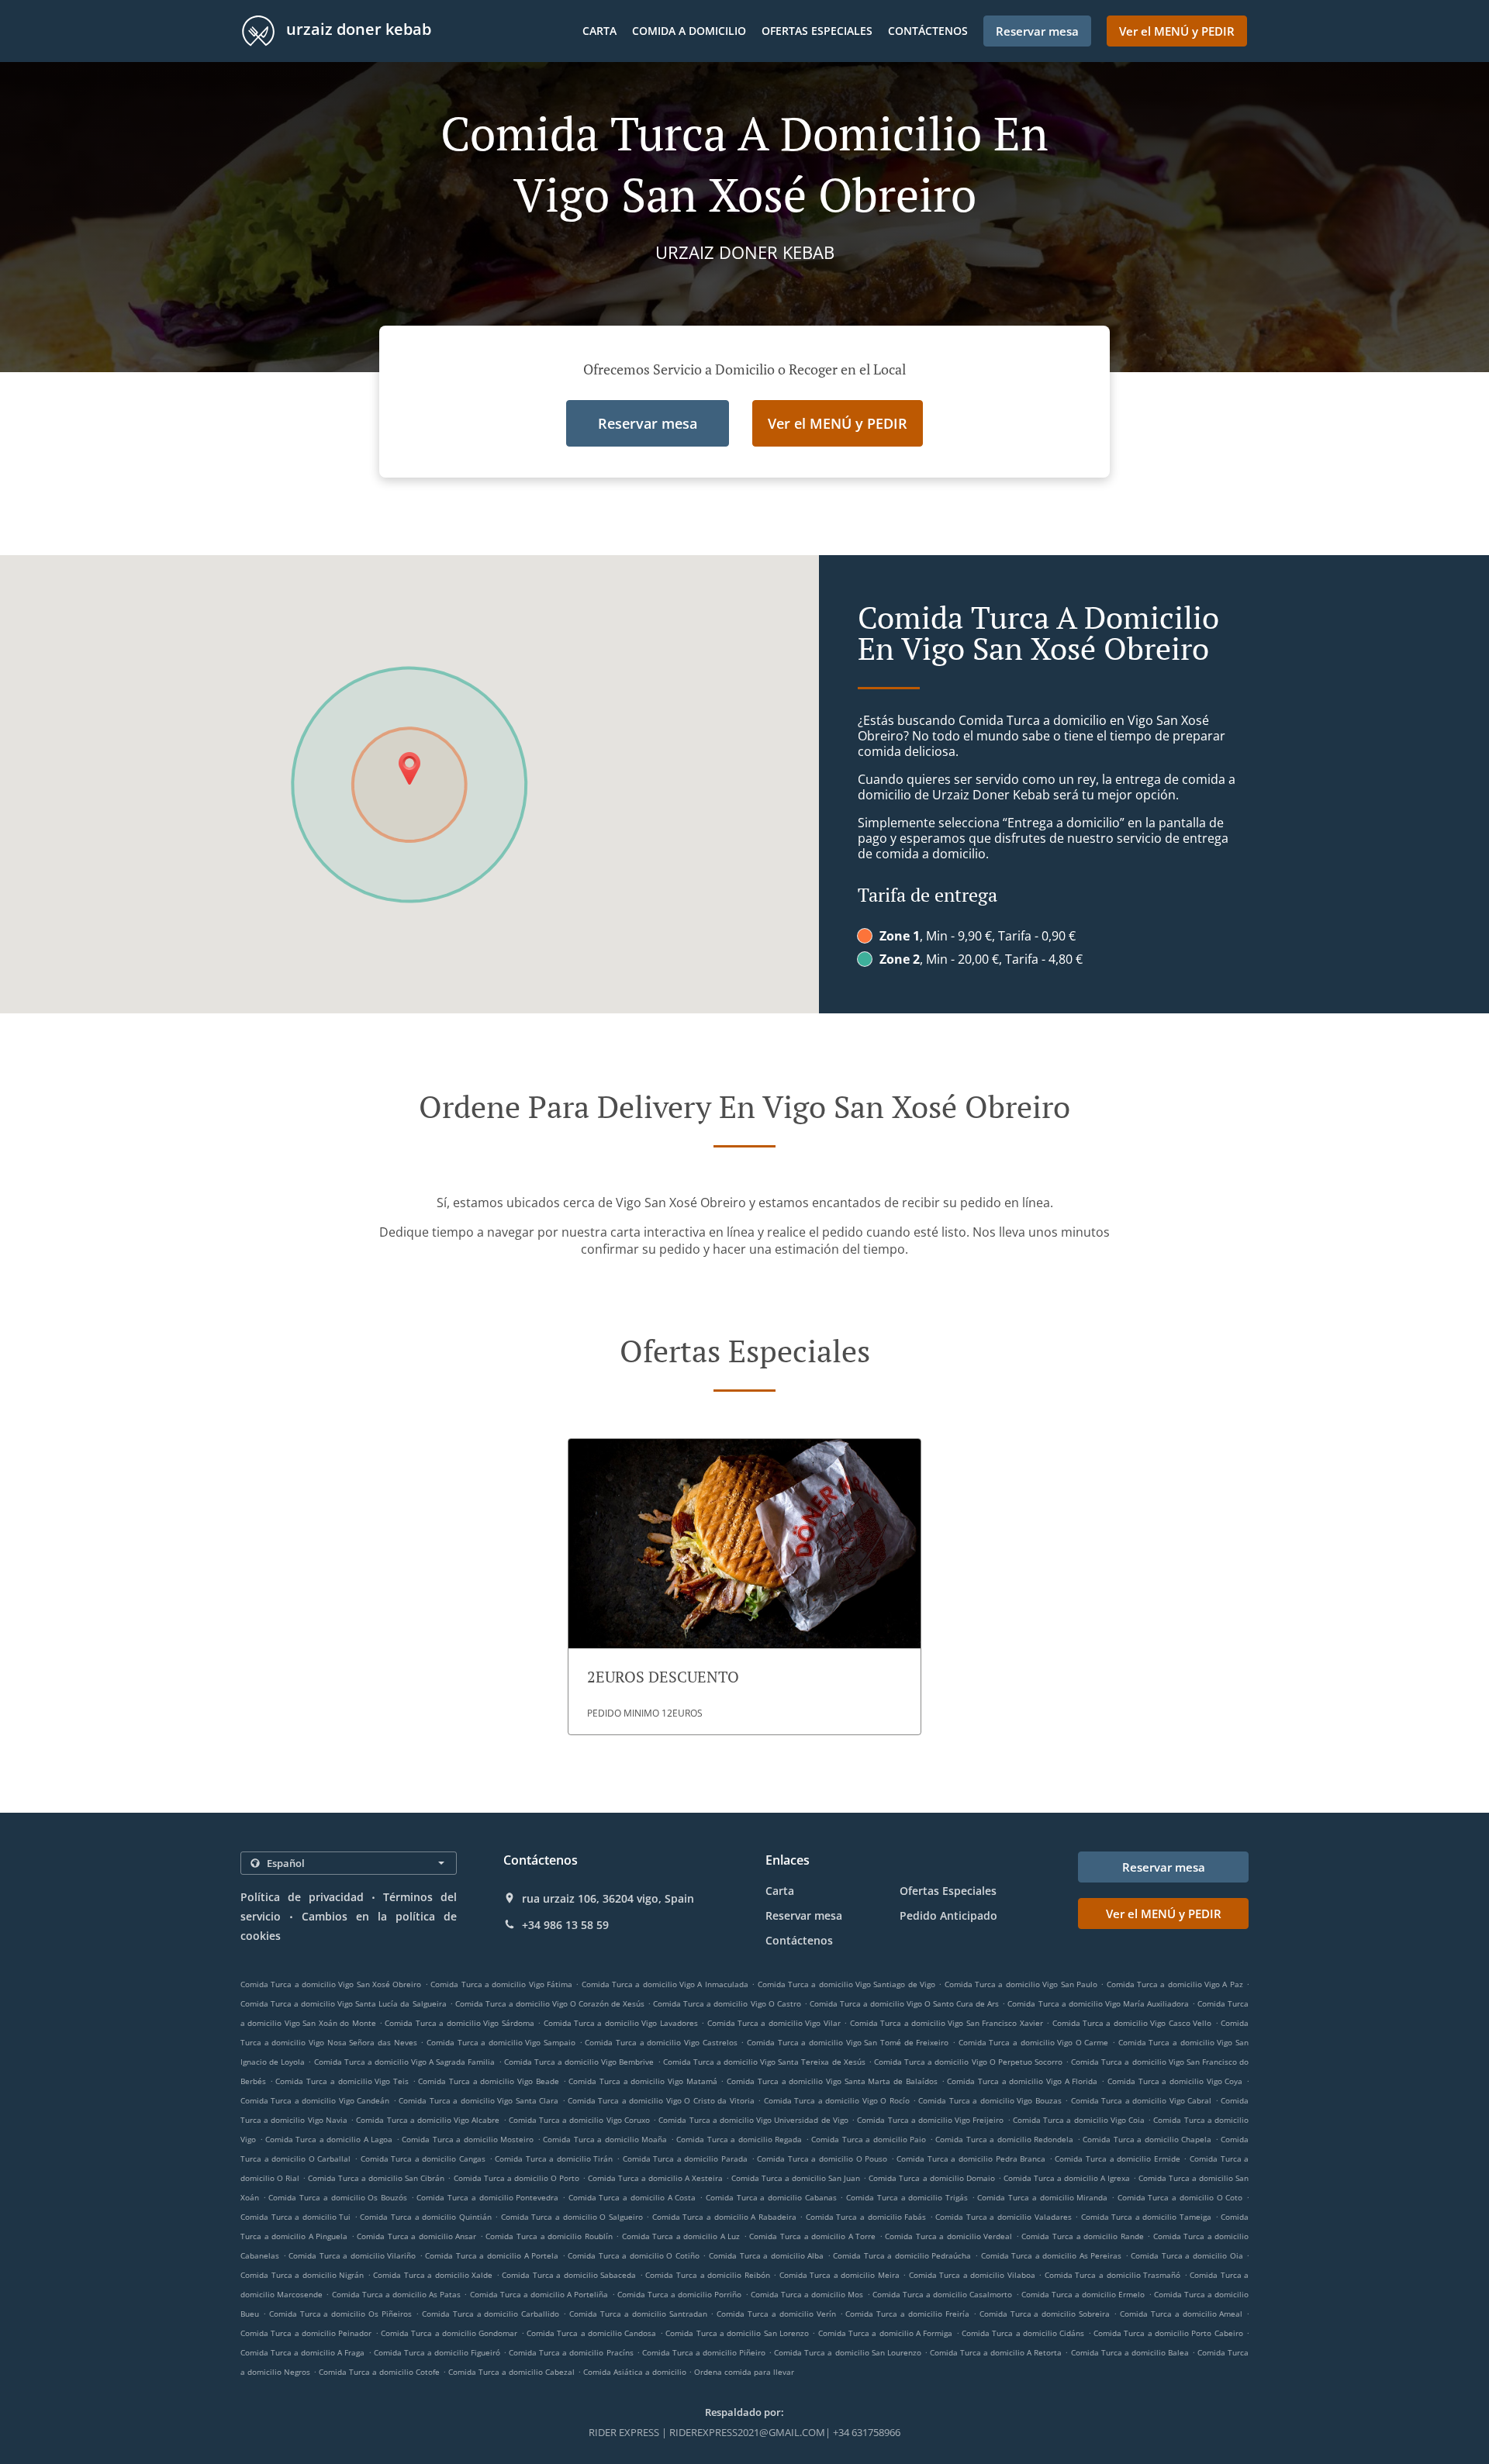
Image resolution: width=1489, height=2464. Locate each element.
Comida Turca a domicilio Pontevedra (487, 2197)
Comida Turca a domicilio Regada (739, 2139)
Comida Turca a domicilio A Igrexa (1067, 2178)
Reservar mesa (804, 1915)
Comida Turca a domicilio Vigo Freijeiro (930, 2120)
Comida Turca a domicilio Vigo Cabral (1141, 2100)
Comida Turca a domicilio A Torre (812, 2236)
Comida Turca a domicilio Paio (869, 2139)
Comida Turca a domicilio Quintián (425, 2217)
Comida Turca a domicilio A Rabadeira (724, 2217)
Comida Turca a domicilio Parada (685, 2159)
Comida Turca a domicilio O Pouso (822, 2159)
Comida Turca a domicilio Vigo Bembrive (579, 2062)
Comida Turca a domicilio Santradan (638, 2314)
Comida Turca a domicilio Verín (776, 2314)
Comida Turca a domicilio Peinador (306, 2333)
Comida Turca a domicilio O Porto (516, 2178)
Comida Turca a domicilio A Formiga (886, 2333)
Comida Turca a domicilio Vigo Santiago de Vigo (846, 1984)
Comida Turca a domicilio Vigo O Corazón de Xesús (550, 2003)
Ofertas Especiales (817, 31)
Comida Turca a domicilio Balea (1130, 2352)
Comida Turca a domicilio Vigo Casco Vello (1132, 2023)
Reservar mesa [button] (1037, 31)
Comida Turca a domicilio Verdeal (948, 2236)
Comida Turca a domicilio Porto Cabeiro (1168, 2333)
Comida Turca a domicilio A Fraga (302, 2352)
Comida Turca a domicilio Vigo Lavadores (621, 2023)
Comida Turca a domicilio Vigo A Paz (1175, 1984)
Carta (599, 31)
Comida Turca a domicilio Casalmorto (943, 2294)
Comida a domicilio (689, 31)
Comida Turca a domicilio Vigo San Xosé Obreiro (331, 1984)
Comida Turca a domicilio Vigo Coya (1175, 2081)
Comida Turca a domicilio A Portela (492, 2255)
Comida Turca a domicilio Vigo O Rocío (837, 2100)
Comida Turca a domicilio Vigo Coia (1079, 2120)
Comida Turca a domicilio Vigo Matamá (643, 2081)
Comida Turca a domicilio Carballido (491, 2314)
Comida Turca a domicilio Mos (807, 2294)
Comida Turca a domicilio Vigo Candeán (315, 2100)
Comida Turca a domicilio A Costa (632, 2197)
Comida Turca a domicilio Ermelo (1083, 2294)
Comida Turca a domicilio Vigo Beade (489, 2081)
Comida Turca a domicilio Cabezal (511, 2372)
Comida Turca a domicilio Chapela (1147, 2139)
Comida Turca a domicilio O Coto (1180, 2197)
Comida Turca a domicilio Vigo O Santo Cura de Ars (905, 2003)
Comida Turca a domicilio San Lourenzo (847, 2352)
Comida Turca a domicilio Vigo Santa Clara (478, 2100)
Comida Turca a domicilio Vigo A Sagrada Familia (405, 2062)
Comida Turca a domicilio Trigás (907, 2197)
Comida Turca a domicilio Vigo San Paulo (1021, 1984)
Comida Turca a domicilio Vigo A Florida (1022, 2081)
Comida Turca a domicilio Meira (840, 2275)
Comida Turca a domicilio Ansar (416, 2236)
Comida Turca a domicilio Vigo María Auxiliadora (1098, 2003)
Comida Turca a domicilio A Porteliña (539, 2294)
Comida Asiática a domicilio (636, 2372)
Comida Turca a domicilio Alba (766, 2255)
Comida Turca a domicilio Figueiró (437, 2352)
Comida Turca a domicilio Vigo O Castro (727, 2003)
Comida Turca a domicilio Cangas (423, 2159)
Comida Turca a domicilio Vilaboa (972, 2275)
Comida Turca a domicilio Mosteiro (468, 2139)
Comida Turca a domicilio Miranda (1042, 2197)
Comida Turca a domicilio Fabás (866, 2217)
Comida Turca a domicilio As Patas (397, 2294)
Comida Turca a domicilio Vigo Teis (342, 2081)
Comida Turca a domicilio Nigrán (302, 2275)
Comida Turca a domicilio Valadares (1003, 2217)
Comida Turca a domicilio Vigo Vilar (774, 2023)
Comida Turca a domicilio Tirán (554, 2159)
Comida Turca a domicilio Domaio (931, 2178)
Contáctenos (928, 31)
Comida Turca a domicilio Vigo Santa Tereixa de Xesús (764, 2062)
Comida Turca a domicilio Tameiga (1146, 2217)
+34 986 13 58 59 (565, 1925)
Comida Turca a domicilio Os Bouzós (338, 2197)
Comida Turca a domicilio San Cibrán (376, 2178)
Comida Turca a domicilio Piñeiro (704, 2352)
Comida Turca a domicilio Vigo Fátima (501, 1984)
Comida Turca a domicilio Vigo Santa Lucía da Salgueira (344, 2003)
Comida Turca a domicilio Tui (295, 2217)
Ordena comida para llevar (744, 2372)
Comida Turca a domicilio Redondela (1004, 2139)
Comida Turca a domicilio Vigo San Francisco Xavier (947, 2023)
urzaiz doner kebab (357, 29)
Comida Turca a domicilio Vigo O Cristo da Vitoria (661, 2100)
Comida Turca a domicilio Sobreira (1045, 2314)
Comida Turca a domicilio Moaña (605, 2139)
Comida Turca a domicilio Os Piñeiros (340, 2314)
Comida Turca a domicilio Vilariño (352, 2255)
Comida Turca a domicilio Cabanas (771, 2197)
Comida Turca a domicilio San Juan (796, 2178)
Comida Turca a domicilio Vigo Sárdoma (459, 2023)
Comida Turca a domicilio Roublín (549, 2236)
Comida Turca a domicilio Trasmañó (1112, 2275)
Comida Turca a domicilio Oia (1187, 2255)
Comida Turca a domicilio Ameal (1181, 2314)
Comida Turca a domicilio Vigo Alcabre (428, 2120)
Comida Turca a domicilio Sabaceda (569, 2275)
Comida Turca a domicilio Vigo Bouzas (990, 2100)
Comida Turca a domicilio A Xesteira (655, 2178)
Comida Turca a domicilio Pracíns (571, 2352)
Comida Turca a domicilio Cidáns (1023, 2333)
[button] (744, 1587)
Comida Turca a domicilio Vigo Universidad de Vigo (753, 2120)
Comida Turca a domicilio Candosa (591, 2333)
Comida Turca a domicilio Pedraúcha (902, 2255)
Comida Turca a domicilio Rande (1082, 2236)
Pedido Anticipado (948, 1915)
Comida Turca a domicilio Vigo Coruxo (579, 2120)
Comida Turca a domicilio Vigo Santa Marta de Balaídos (832, 2081)
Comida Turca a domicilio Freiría (907, 2314)
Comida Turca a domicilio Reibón (707, 2275)
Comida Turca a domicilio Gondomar (449, 2333)
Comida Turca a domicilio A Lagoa (329, 2139)
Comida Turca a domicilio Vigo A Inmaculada (665, 1984)
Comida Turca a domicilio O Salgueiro (572, 2217)
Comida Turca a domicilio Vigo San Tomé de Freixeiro (848, 2042)
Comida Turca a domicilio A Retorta (996, 2352)
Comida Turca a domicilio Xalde (433, 2275)
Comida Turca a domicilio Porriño (680, 2294)
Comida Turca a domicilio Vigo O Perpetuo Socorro (968, 2062)
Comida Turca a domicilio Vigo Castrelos (661, 2042)
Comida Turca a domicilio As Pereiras (1052, 2255)
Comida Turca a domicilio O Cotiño (634, 2255)
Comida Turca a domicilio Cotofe (379, 2372)
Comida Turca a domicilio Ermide (1117, 2159)
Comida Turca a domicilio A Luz (681, 2236)
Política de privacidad (302, 1897)
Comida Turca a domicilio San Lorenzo (737, 2333)
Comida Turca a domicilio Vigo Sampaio (501, 2042)
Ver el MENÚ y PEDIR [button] (1177, 31)
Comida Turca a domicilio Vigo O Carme (1034, 2042)
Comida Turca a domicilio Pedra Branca (971, 2159)
